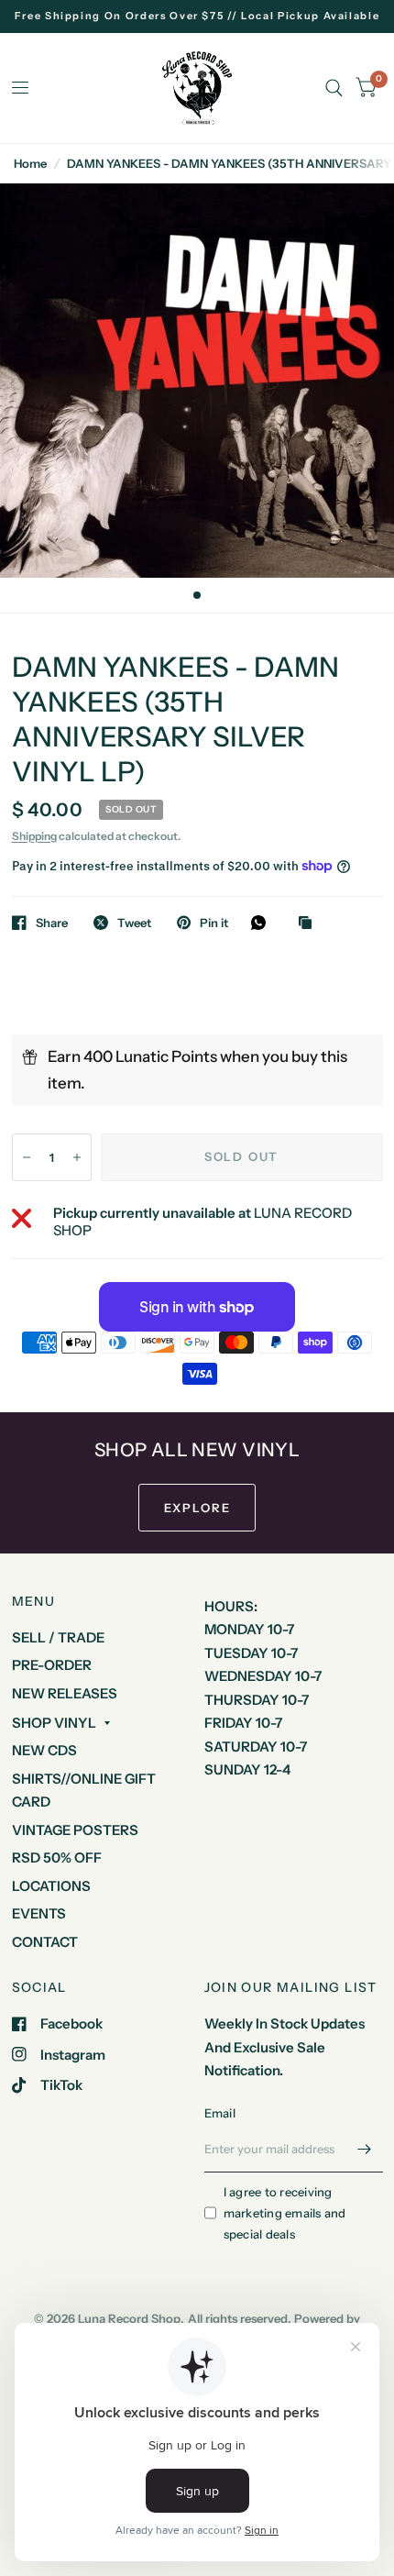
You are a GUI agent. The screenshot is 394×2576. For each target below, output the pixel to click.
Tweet (134, 923)
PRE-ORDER (52, 1665)
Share (52, 923)
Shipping (34, 836)
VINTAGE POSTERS (75, 1830)
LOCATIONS (51, 1886)
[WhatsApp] (263, 923)
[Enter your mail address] (365, 2149)
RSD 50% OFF (57, 1857)
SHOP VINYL (54, 1723)
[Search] (334, 88)
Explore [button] (197, 1508)
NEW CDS (44, 1750)
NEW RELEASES (65, 1693)
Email (220, 2113)
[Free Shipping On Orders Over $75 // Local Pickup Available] (197, 16)
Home (30, 163)
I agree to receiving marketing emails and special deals (285, 2213)
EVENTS (39, 1913)
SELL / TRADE (58, 1637)
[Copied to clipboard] (310, 923)
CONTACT (45, 1942)
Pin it (214, 923)
